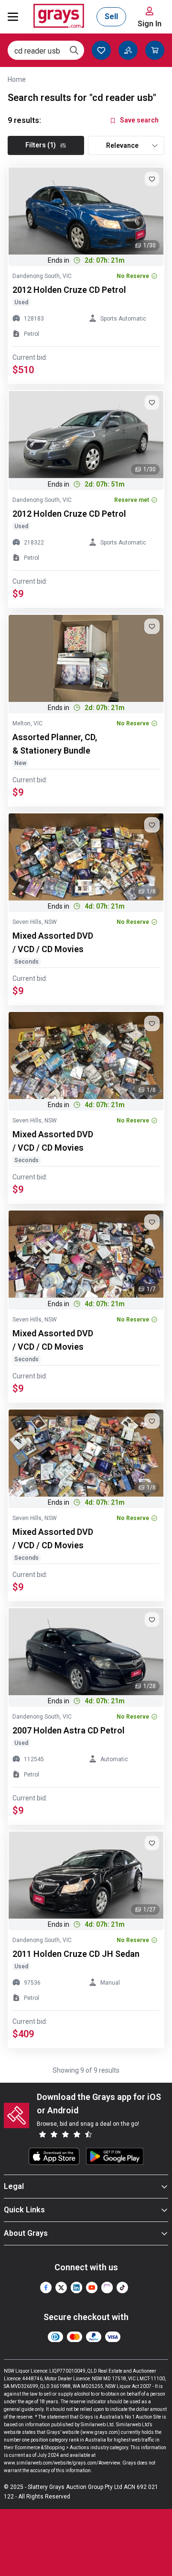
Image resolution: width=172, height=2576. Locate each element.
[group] (86, 211)
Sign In (150, 24)
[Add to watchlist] (152, 179)
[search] (74, 50)
